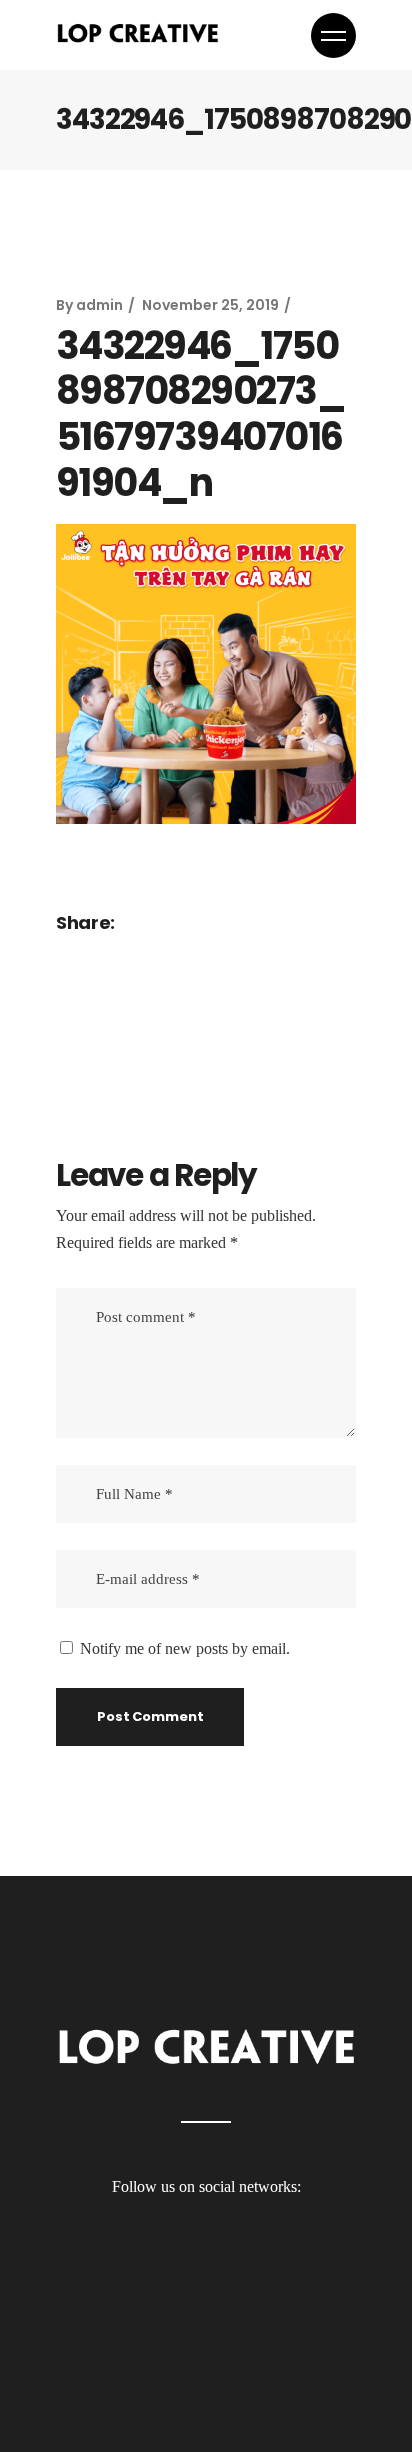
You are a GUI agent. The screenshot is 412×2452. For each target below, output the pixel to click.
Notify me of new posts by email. (185, 1648)
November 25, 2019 (210, 305)
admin (99, 305)
